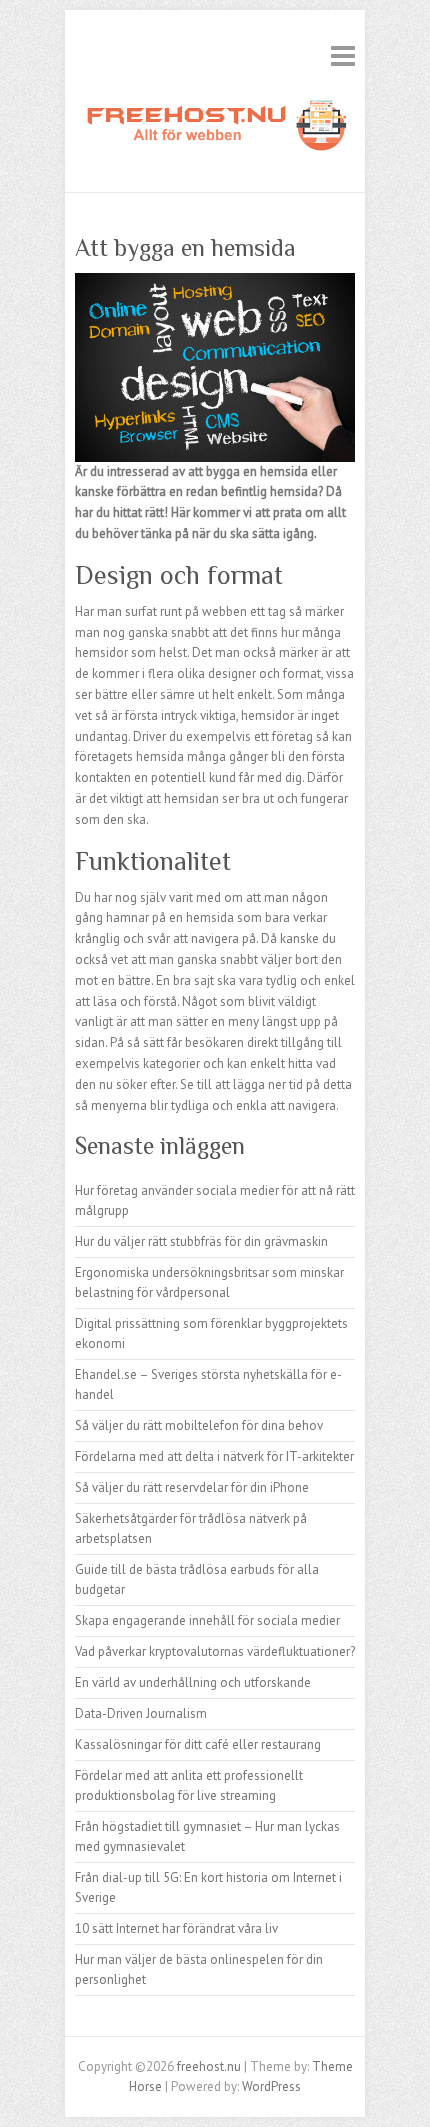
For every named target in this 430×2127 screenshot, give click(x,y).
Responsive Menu (343, 55)
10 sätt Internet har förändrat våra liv (176, 1928)
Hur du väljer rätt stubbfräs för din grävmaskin (201, 1241)
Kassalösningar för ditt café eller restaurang (198, 1744)
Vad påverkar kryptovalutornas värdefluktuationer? (215, 1651)
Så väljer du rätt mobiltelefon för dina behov (199, 1425)
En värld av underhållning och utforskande (193, 1682)
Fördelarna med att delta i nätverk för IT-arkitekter (214, 1456)
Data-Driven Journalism (141, 1713)
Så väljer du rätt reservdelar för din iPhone (192, 1487)
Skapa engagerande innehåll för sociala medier (207, 1620)
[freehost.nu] (215, 129)
